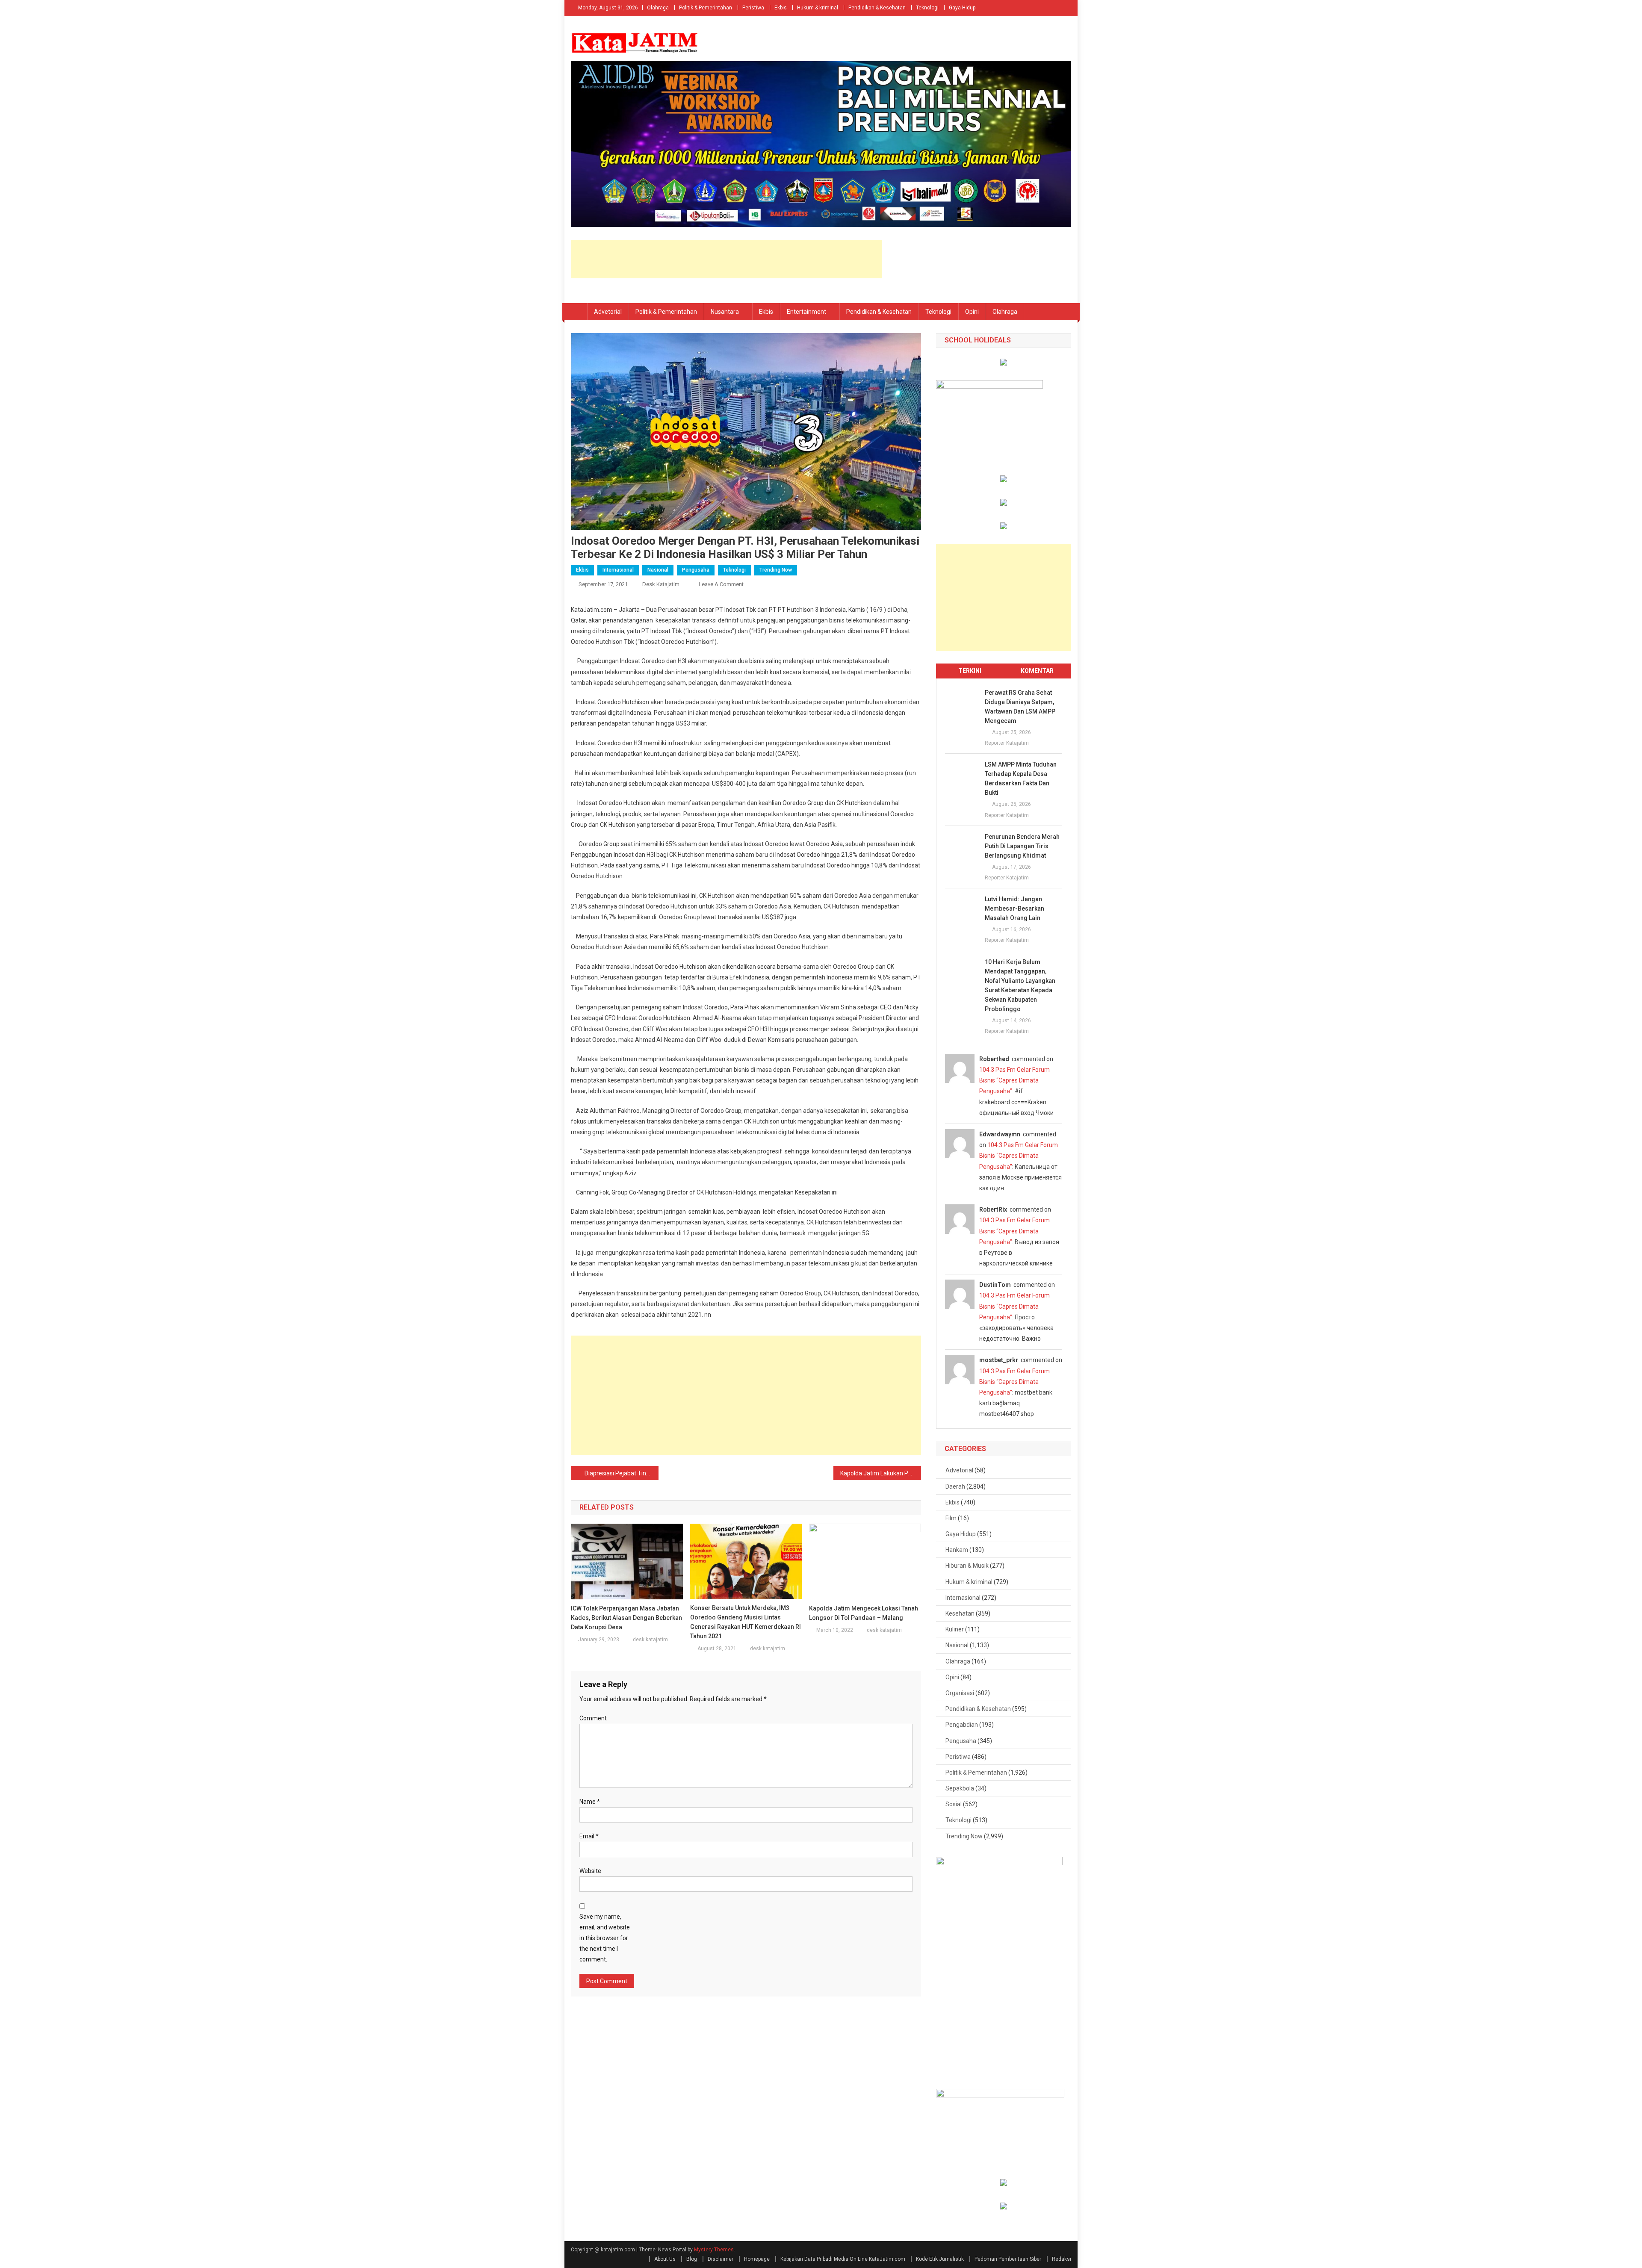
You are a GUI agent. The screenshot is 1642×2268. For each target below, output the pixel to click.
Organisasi (960, 1693)
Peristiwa (753, 8)
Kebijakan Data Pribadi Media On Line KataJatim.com (843, 2259)
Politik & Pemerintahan (706, 8)
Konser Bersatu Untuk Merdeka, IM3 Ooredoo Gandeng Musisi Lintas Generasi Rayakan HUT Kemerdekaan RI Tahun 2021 (746, 1622)
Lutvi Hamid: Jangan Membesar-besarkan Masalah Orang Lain (1014, 908)
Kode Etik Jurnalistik (940, 2259)
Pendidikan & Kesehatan (877, 8)
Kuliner (955, 1629)
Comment (593, 1718)
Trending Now (776, 570)
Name (590, 1802)
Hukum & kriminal (818, 8)
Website (590, 1871)
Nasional (658, 570)
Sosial (954, 1804)
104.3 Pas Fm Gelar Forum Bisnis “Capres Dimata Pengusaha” (1014, 1080)
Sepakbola (960, 1788)
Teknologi (927, 8)
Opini (972, 312)
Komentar (1037, 671)
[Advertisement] (726, 259)
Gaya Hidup (962, 8)
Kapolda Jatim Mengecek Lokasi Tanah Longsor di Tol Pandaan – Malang (864, 1613)
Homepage (757, 2259)
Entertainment (806, 312)
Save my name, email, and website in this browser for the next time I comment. (605, 1938)
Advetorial (608, 312)
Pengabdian (962, 1725)
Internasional (618, 570)
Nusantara (725, 312)
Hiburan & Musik (967, 1566)
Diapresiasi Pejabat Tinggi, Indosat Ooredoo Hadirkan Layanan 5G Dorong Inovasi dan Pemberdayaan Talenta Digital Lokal (622, 1473)
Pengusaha (696, 570)
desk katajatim (661, 584)
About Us (665, 2259)
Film (951, 1518)
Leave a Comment (721, 584)
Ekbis (781, 8)
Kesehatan (960, 1613)
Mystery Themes (714, 2250)
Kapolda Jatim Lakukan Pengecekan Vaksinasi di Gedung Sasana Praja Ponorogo (881, 1473)
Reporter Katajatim (1007, 743)
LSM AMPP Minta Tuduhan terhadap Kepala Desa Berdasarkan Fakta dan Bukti (1021, 779)
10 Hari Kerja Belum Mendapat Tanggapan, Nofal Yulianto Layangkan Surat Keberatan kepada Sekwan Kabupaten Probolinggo (1020, 985)
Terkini (970, 671)
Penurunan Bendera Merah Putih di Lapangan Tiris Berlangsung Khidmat (1022, 846)
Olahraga (658, 8)
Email (589, 1836)
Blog (692, 2259)
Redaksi (1062, 2259)
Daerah (955, 1486)
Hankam (957, 1550)
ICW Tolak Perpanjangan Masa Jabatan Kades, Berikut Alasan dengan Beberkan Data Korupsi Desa (626, 1618)
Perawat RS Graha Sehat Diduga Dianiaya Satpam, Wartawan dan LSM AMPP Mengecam (1020, 707)
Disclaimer (721, 2259)
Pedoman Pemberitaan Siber (1008, 2259)
